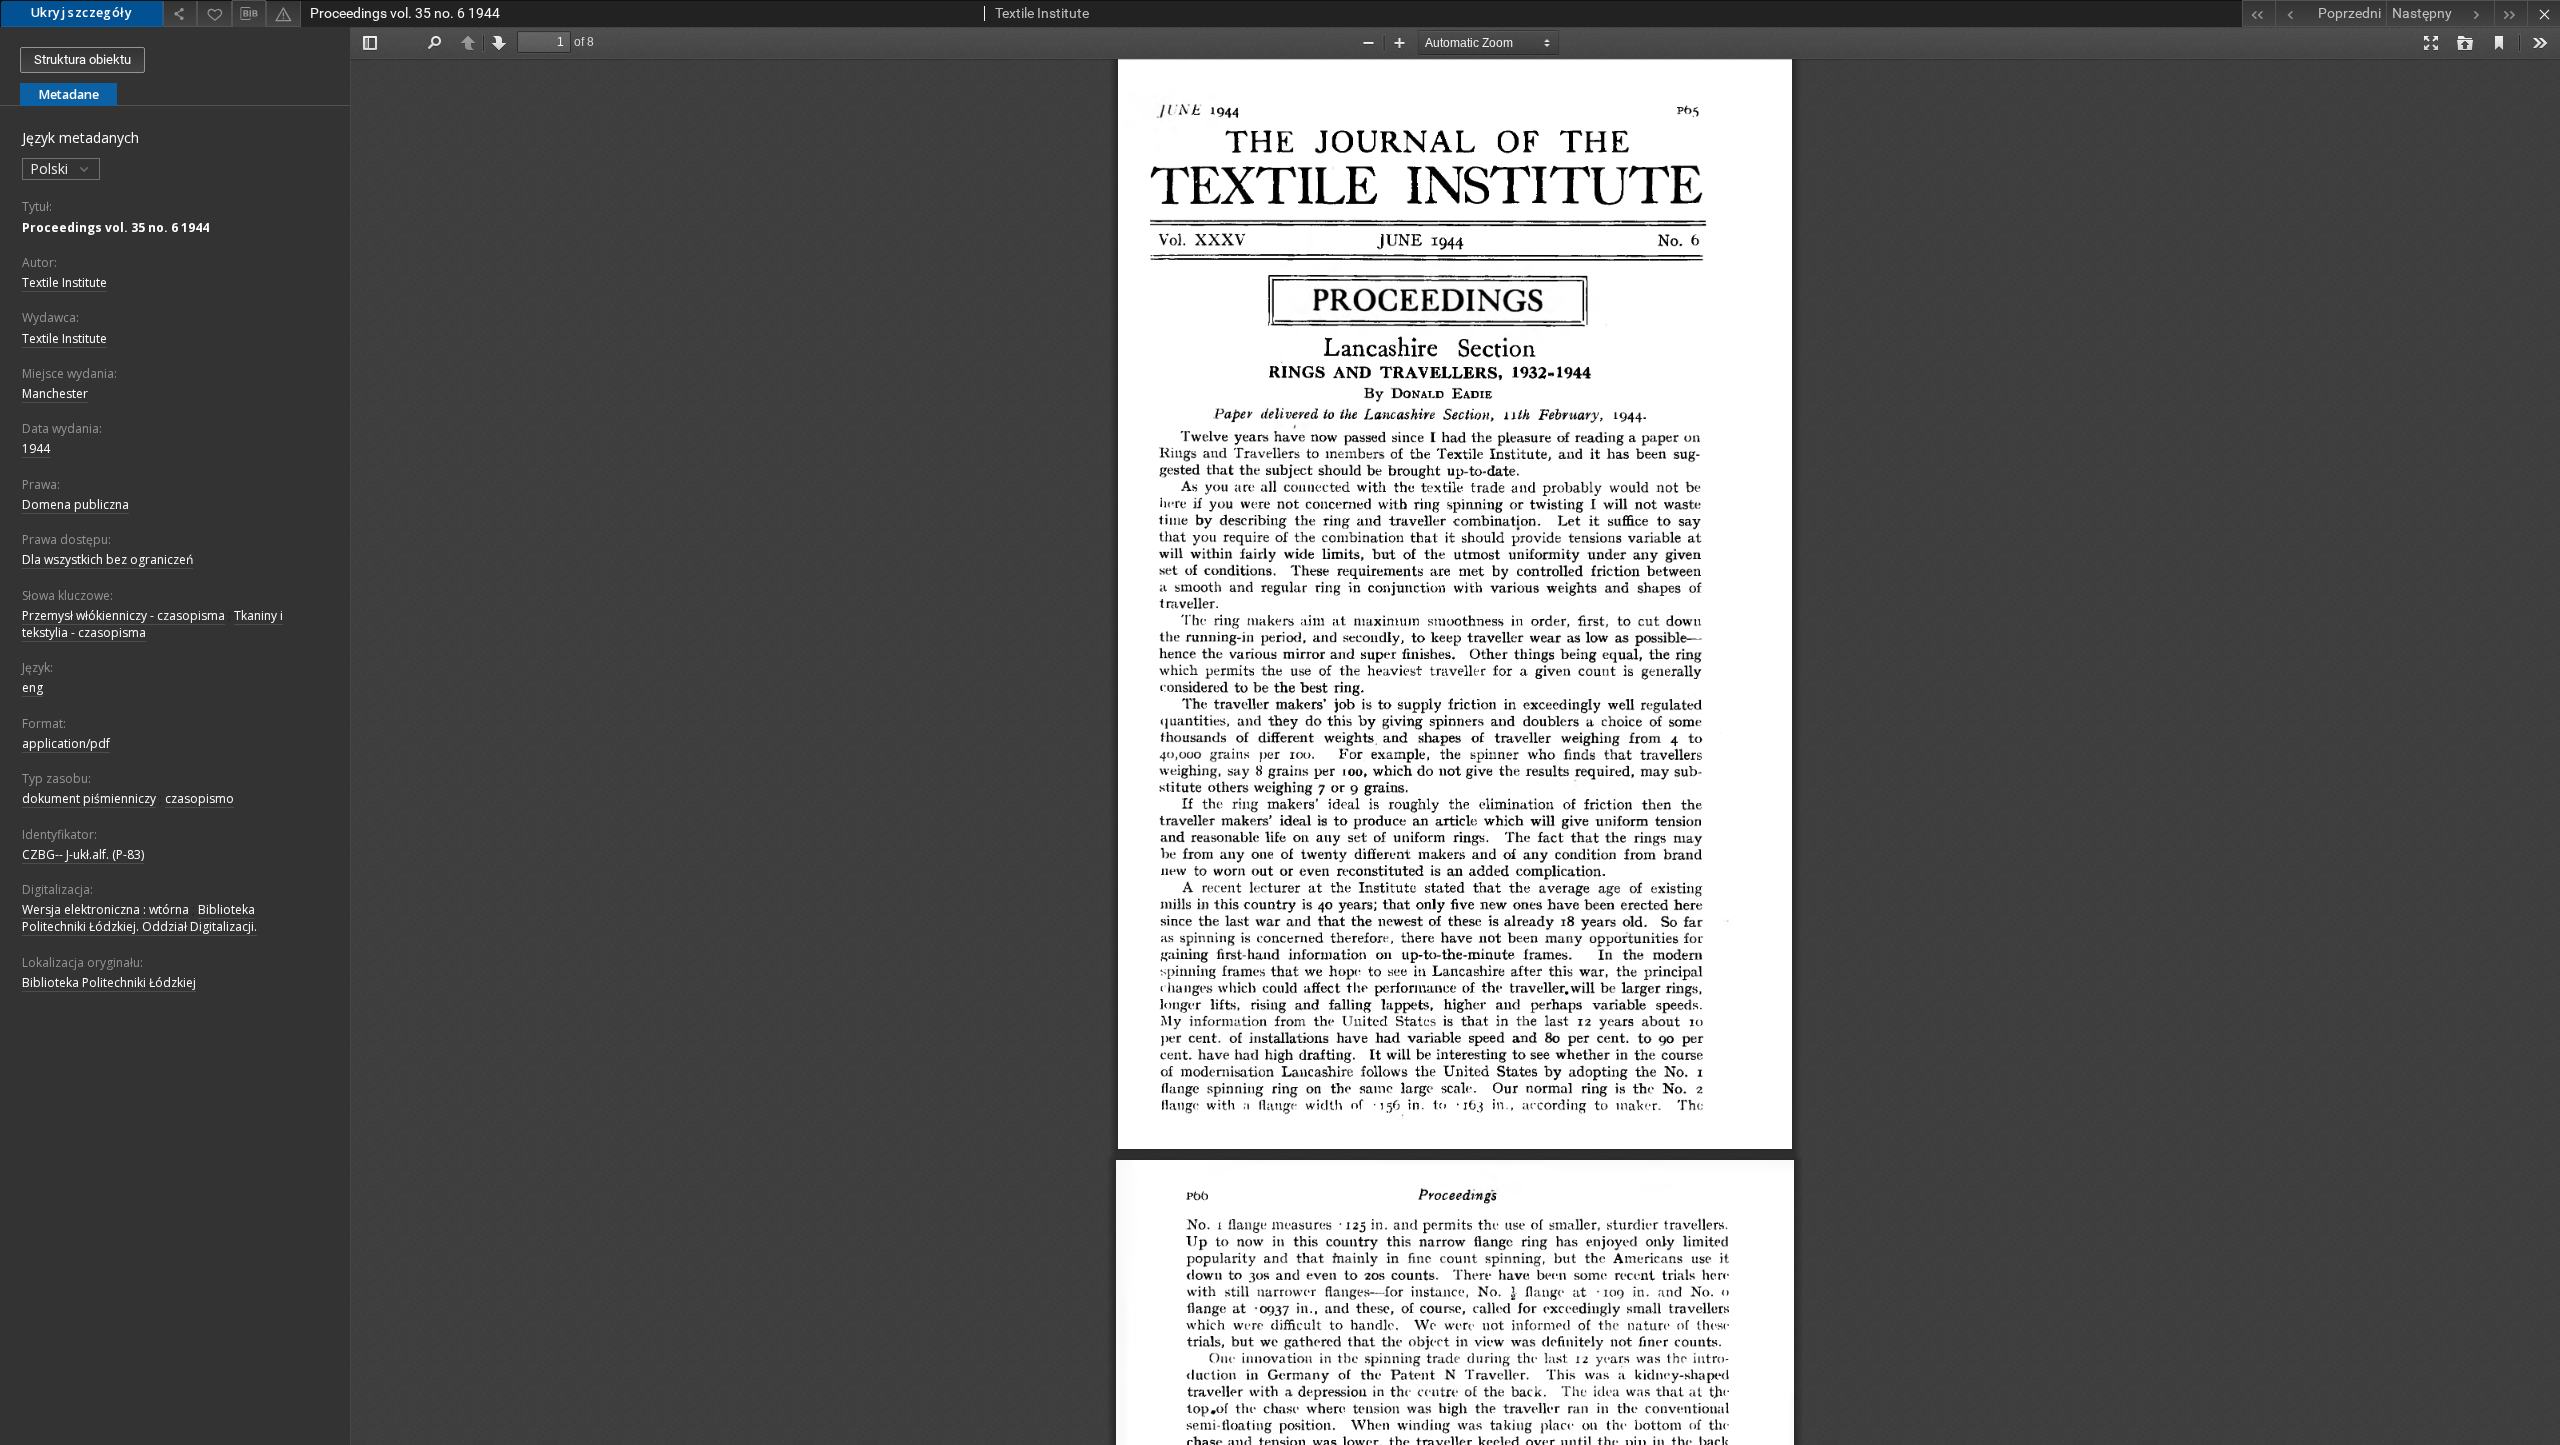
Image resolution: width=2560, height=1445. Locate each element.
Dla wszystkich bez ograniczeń (107, 559)
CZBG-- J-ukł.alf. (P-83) (83, 854)
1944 (36, 448)
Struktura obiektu (82, 59)
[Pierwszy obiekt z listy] (2258, 13)
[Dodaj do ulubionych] (214, 13)
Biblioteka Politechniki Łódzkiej (109, 982)
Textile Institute (64, 282)
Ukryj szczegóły (81, 12)
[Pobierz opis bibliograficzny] (249, 14)
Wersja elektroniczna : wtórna (105, 909)
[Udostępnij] (180, 13)
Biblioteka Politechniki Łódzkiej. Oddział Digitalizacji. (139, 918)
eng (32, 687)
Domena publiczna (75, 504)
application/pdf (66, 743)
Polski (51, 168)
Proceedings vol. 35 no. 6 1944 (115, 227)
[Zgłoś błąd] (283, 13)
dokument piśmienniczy (89, 798)
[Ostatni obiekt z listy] (2510, 13)
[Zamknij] (2543, 13)
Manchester (55, 393)
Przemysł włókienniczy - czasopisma (123, 615)
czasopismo (199, 798)
